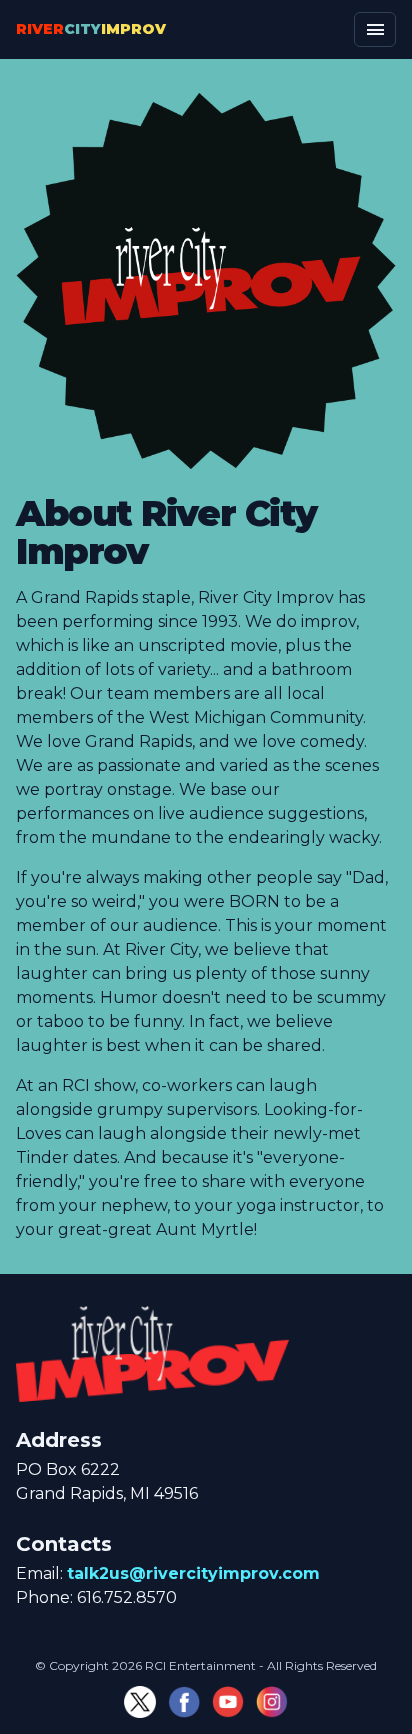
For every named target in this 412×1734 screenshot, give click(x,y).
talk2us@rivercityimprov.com (193, 1573)
